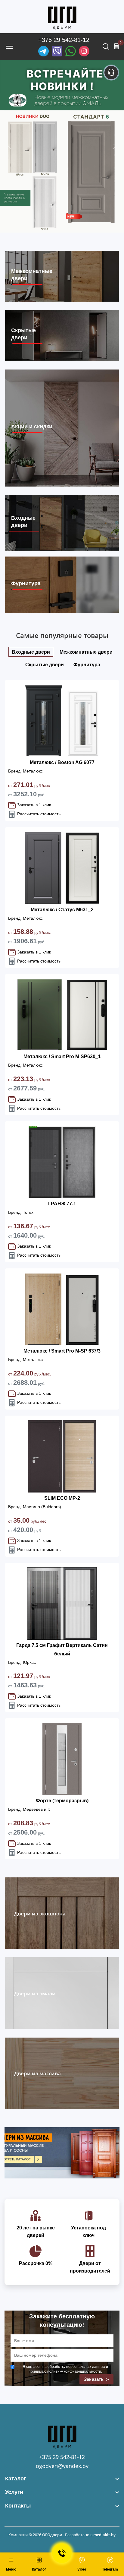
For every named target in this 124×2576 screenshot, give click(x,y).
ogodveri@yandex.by (62, 2466)
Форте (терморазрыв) (62, 1801)
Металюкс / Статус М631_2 (62, 910)
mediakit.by (104, 2535)
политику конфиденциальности (74, 2371)
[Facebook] (71, 51)
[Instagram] (84, 51)
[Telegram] (43, 51)
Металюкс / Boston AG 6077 (62, 762)
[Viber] (57, 51)
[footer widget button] (62, 2479)
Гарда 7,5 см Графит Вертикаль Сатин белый (62, 1650)
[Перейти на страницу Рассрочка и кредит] (62, 146)
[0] (116, 46)
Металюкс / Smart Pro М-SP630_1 (62, 1056)
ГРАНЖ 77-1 (62, 1204)
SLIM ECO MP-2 (62, 1498)
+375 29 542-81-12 (64, 40)
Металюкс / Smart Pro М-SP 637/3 (62, 1351)
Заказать (95, 2379)
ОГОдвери (52, 2535)
